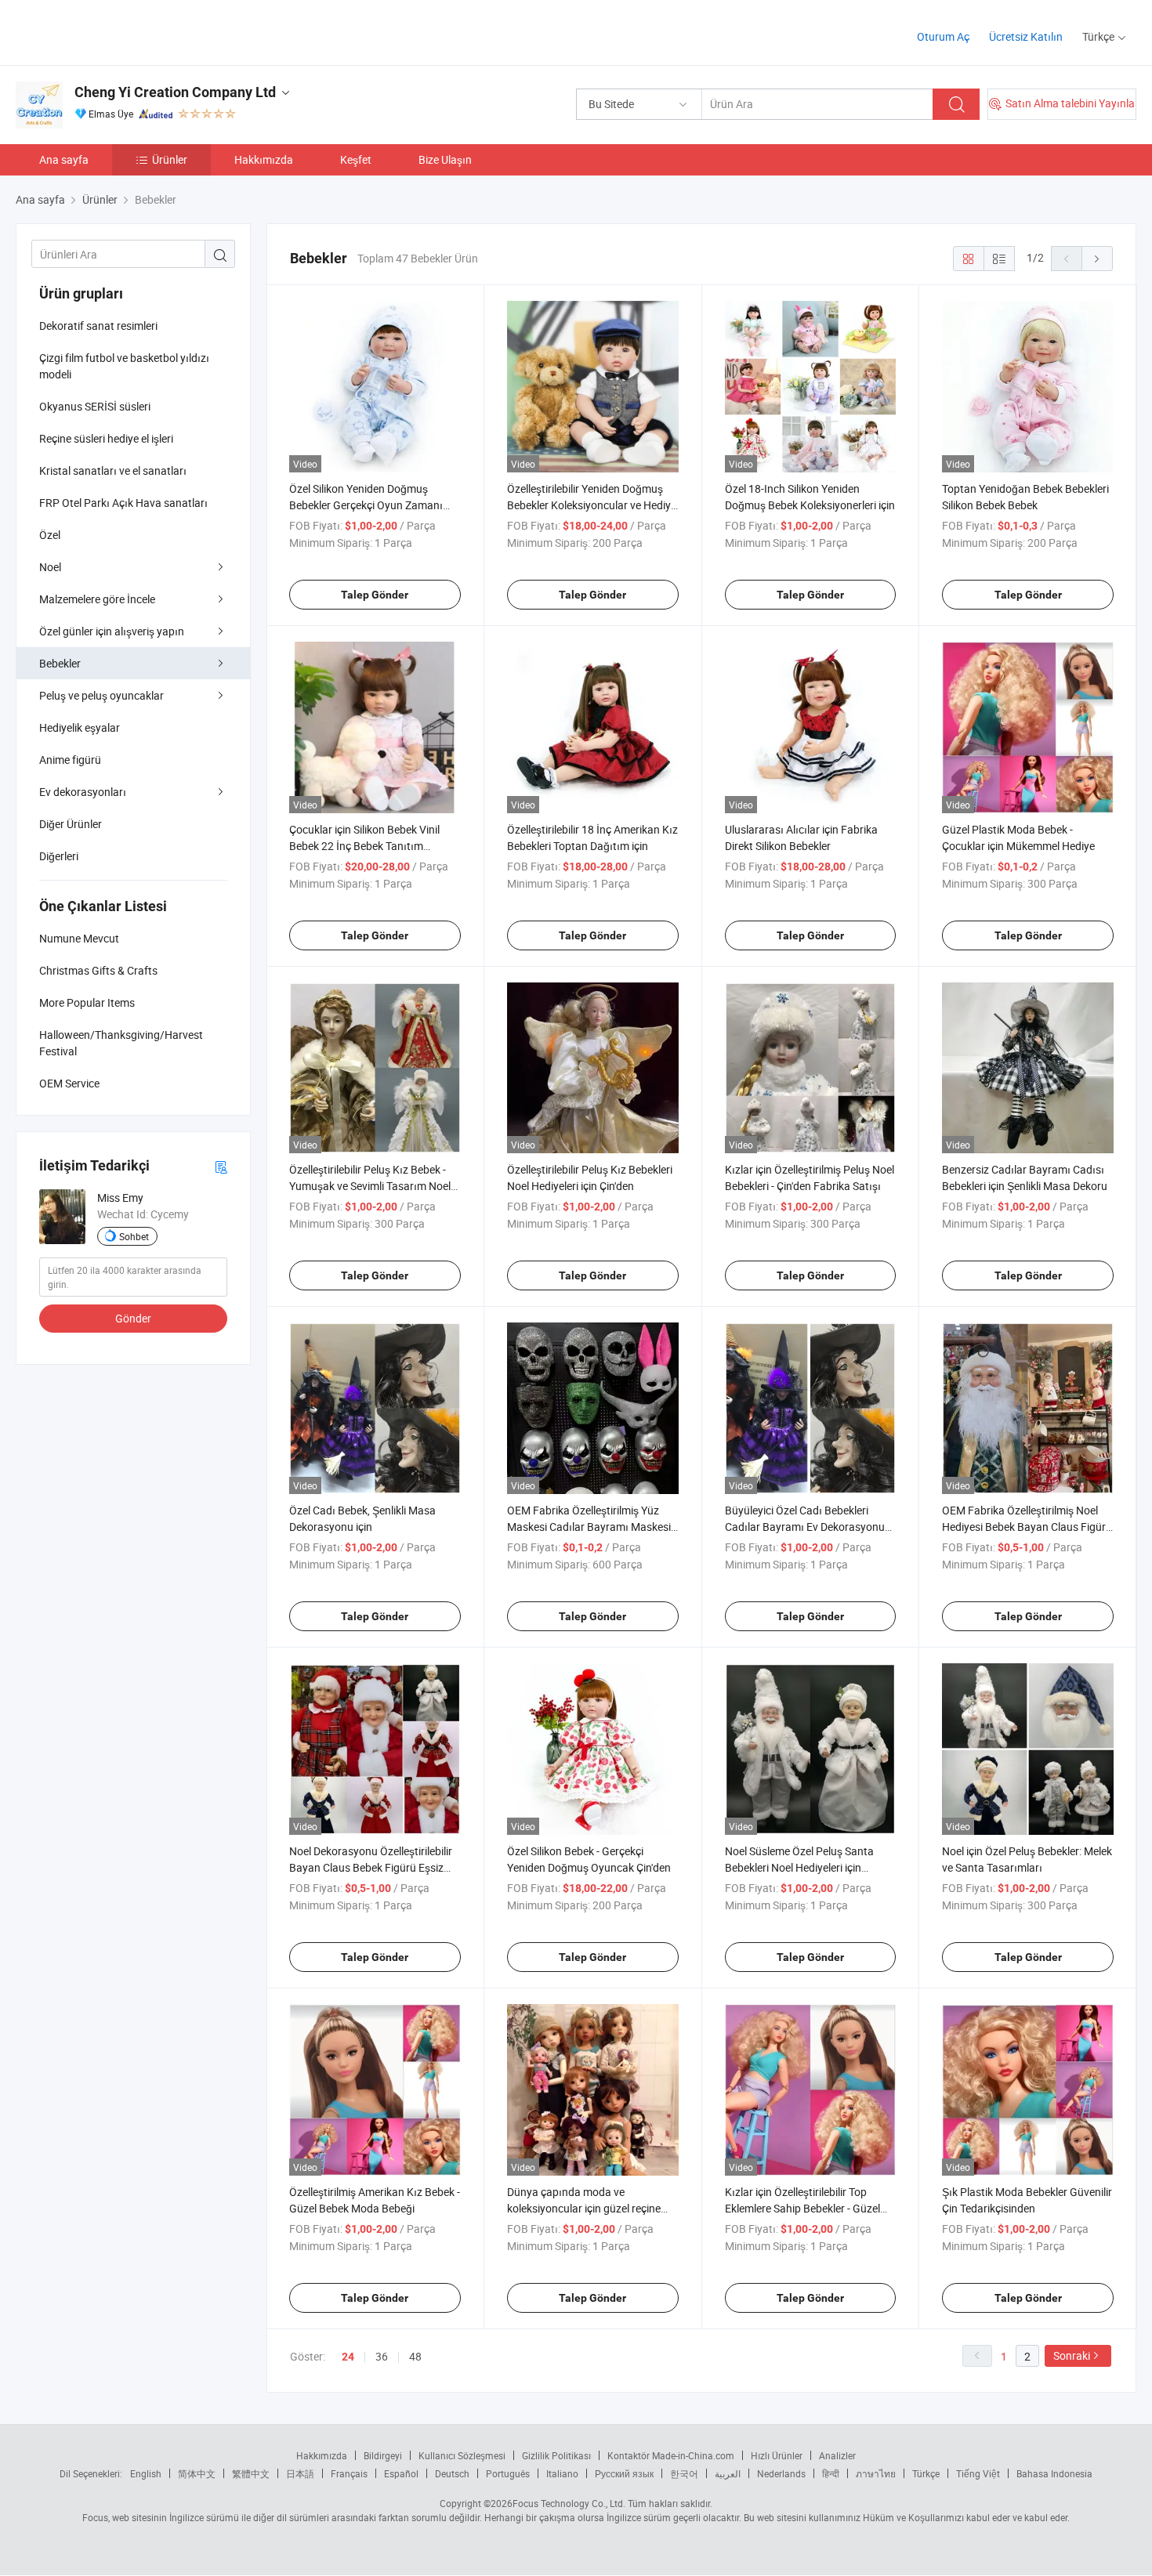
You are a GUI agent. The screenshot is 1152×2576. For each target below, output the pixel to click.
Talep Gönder (375, 595)
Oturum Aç (943, 36)
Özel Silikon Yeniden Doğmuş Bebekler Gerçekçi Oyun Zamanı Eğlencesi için (366, 505)
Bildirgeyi (383, 2455)
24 (348, 2357)
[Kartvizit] (221, 1166)
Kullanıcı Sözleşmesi (462, 2455)
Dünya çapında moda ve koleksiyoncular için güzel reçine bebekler (584, 2208)
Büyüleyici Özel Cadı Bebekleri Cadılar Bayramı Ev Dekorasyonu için (805, 1527)
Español (401, 2473)
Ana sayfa (64, 159)
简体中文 (197, 2473)
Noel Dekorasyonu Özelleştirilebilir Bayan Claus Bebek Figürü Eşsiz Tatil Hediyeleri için (371, 1867)
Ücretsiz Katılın (1026, 36)
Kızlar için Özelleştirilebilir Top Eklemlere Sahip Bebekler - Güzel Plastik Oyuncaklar (802, 2208)
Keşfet (356, 159)
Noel (50, 567)
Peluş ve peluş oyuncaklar (101, 695)
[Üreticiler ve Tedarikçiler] (116, 31)
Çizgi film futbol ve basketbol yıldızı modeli (124, 366)
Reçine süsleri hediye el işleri (106, 438)
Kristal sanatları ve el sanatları (113, 470)
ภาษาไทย (876, 2473)
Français (349, 2473)
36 (382, 2356)
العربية (728, 2473)
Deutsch (452, 2473)
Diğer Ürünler (71, 824)
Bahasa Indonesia (1054, 2473)
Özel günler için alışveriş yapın (112, 631)
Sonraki (1072, 2355)
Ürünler (170, 159)
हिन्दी (831, 2473)
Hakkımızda (264, 159)
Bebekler (60, 663)
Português (508, 2473)
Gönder (133, 1318)
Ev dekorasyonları (83, 792)
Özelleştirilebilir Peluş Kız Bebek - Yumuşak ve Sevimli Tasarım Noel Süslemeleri (370, 1186)
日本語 (300, 2473)
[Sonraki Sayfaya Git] (1097, 259)
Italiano (562, 2473)
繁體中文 (251, 2473)
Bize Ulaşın (445, 159)
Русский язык (624, 2473)
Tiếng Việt (978, 2473)
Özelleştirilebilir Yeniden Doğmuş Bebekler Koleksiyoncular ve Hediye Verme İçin (592, 505)
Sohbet (134, 1236)
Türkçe (926, 2473)
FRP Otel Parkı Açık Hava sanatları (123, 503)
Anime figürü (70, 760)
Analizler (837, 2455)
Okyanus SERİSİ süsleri (95, 406)
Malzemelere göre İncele (97, 599)
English (146, 2473)
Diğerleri (59, 856)
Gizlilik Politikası (556, 2455)
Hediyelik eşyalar (80, 727)
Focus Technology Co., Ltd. (569, 2503)
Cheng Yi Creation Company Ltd (175, 92)
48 (415, 2356)
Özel (50, 535)
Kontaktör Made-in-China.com (671, 2455)
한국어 (684, 2473)
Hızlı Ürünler (777, 2455)
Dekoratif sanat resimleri (98, 326)
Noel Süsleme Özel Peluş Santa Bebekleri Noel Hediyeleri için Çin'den (799, 1867)
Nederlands (781, 2473)
